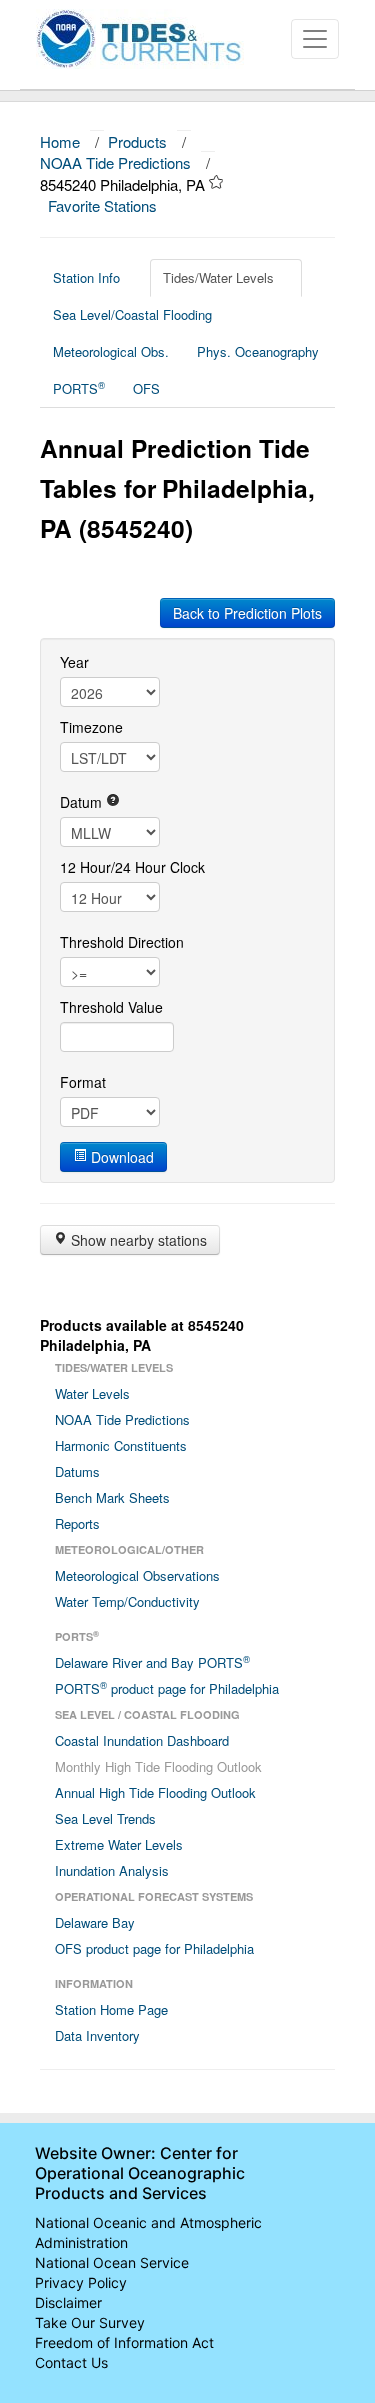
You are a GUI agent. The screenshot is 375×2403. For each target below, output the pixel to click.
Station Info (86, 277)
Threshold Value (111, 1007)
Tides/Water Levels (218, 277)
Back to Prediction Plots (247, 613)
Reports (77, 1523)
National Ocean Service (112, 2262)
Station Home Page (111, 2009)
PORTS (79, 388)
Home (60, 141)
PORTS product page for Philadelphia (167, 1688)
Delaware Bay (95, 1922)
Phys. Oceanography (258, 351)
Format (83, 1082)
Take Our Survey (90, 2322)
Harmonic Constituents (121, 1445)
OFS (146, 388)
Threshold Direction (122, 942)
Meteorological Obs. (111, 351)
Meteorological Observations (137, 1575)
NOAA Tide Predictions (115, 162)
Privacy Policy (81, 2282)
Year (74, 662)
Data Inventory (97, 2035)
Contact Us (71, 2362)
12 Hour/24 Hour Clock (132, 867)
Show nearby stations (137, 1240)
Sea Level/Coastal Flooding (132, 314)
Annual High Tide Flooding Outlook (155, 1792)
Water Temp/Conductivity (127, 1601)
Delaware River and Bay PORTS (152, 1662)
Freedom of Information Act (124, 2342)
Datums (77, 1471)
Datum (83, 802)
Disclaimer (68, 2302)
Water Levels (92, 1393)
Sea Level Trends (105, 1818)
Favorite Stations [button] (104, 205)
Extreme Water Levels (119, 1844)
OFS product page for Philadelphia (154, 1948)
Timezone (91, 727)
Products (137, 141)
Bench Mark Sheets (112, 1497)
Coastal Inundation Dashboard (142, 1740)
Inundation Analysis (112, 1870)
